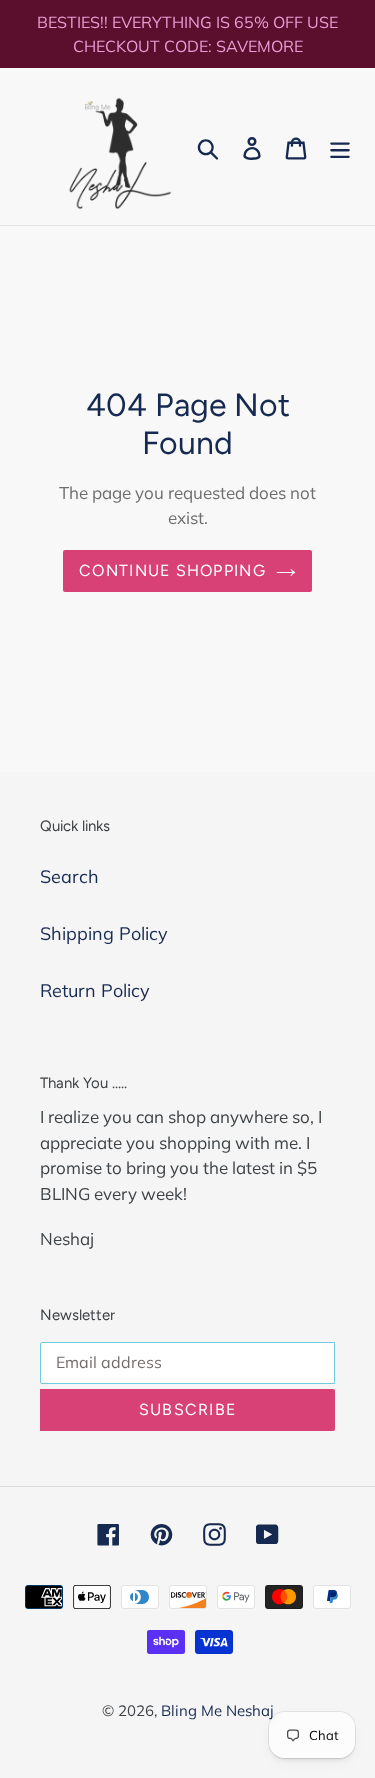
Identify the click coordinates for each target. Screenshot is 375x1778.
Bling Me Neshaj (217, 1710)
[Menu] (340, 146)
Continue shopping (172, 570)
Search (69, 876)
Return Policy (95, 990)
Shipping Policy (104, 933)
